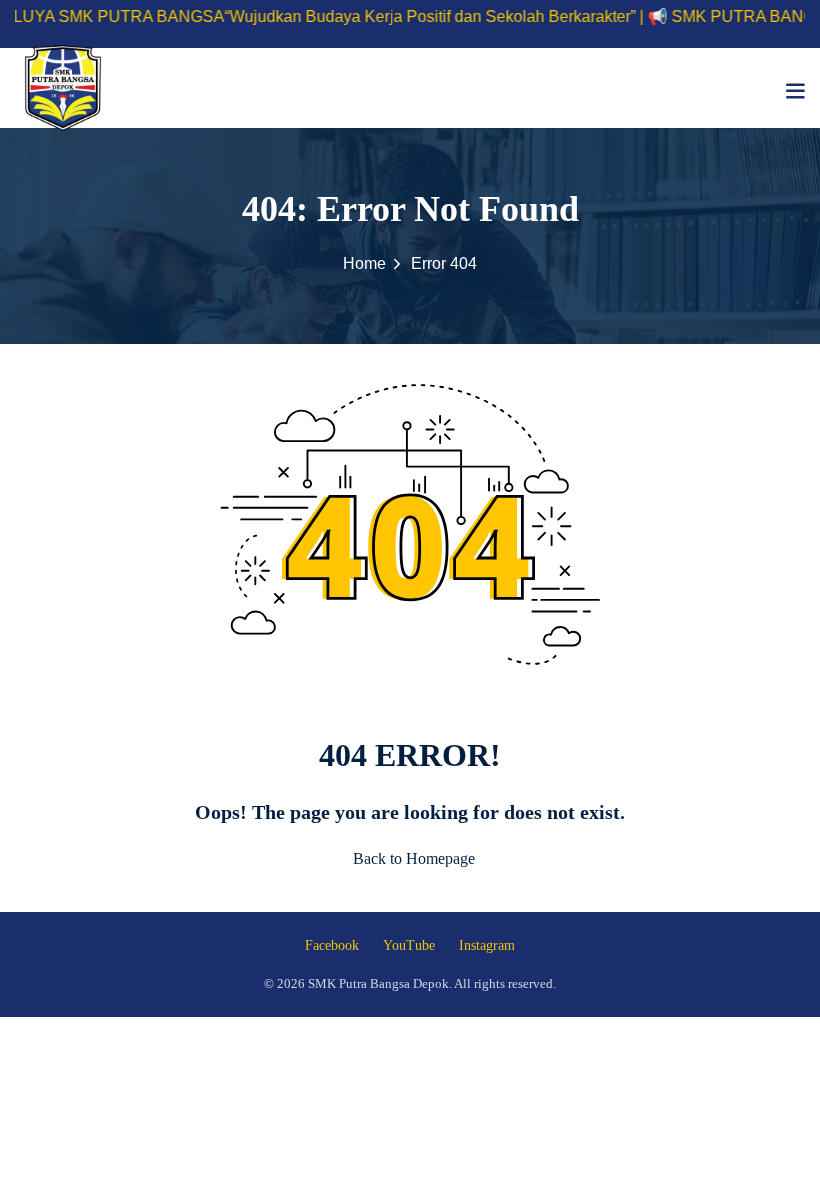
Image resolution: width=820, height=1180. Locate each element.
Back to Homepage (414, 858)
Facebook (332, 945)
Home (364, 263)
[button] (795, 90)
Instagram (487, 945)
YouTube (409, 945)
